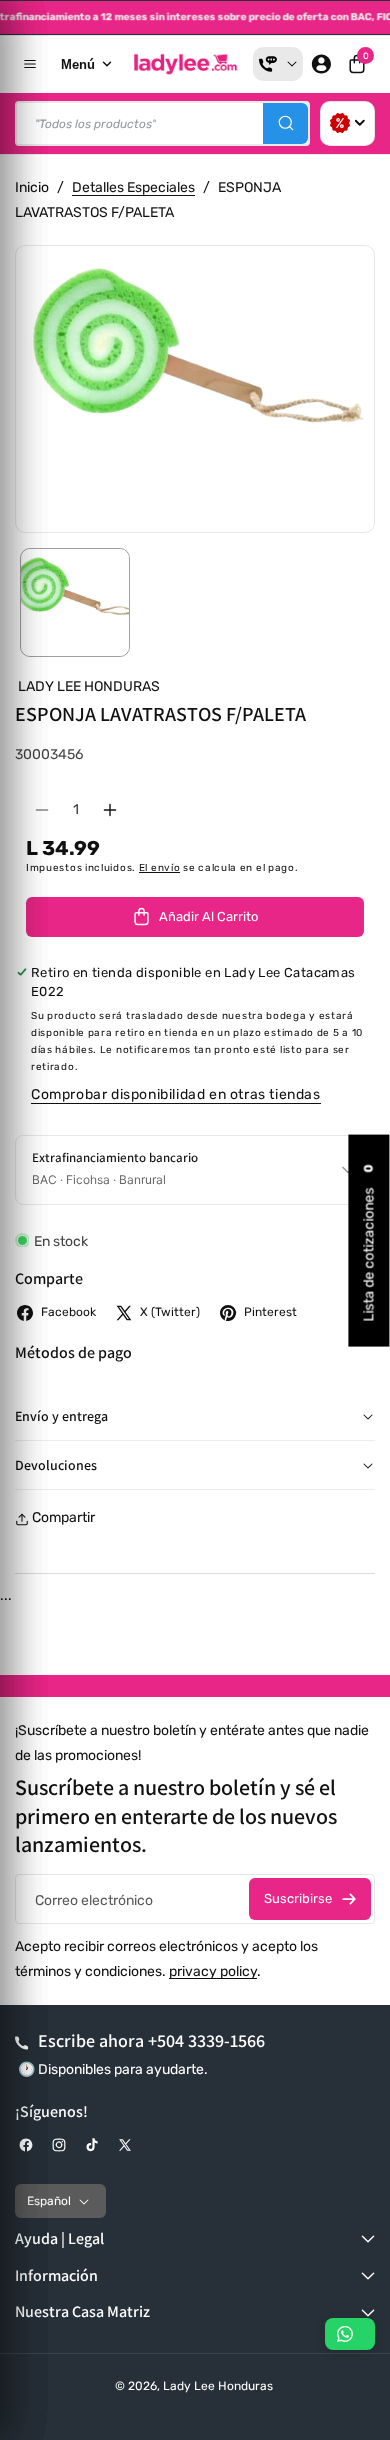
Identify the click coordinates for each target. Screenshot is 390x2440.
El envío (160, 868)
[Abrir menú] (30, 64)
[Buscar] (285, 123)
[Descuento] (347, 123)
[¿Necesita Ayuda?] (278, 64)
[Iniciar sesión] (321, 64)
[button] (357, 64)
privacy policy (213, 1971)
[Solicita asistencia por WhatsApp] (350, 2334)
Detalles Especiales (133, 187)
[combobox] (162, 123)
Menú (78, 64)
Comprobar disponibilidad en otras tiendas (176, 1094)
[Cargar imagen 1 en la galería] (75, 603)
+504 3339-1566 (206, 2040)
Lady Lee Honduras (218, 2386)
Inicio (32, 187)
